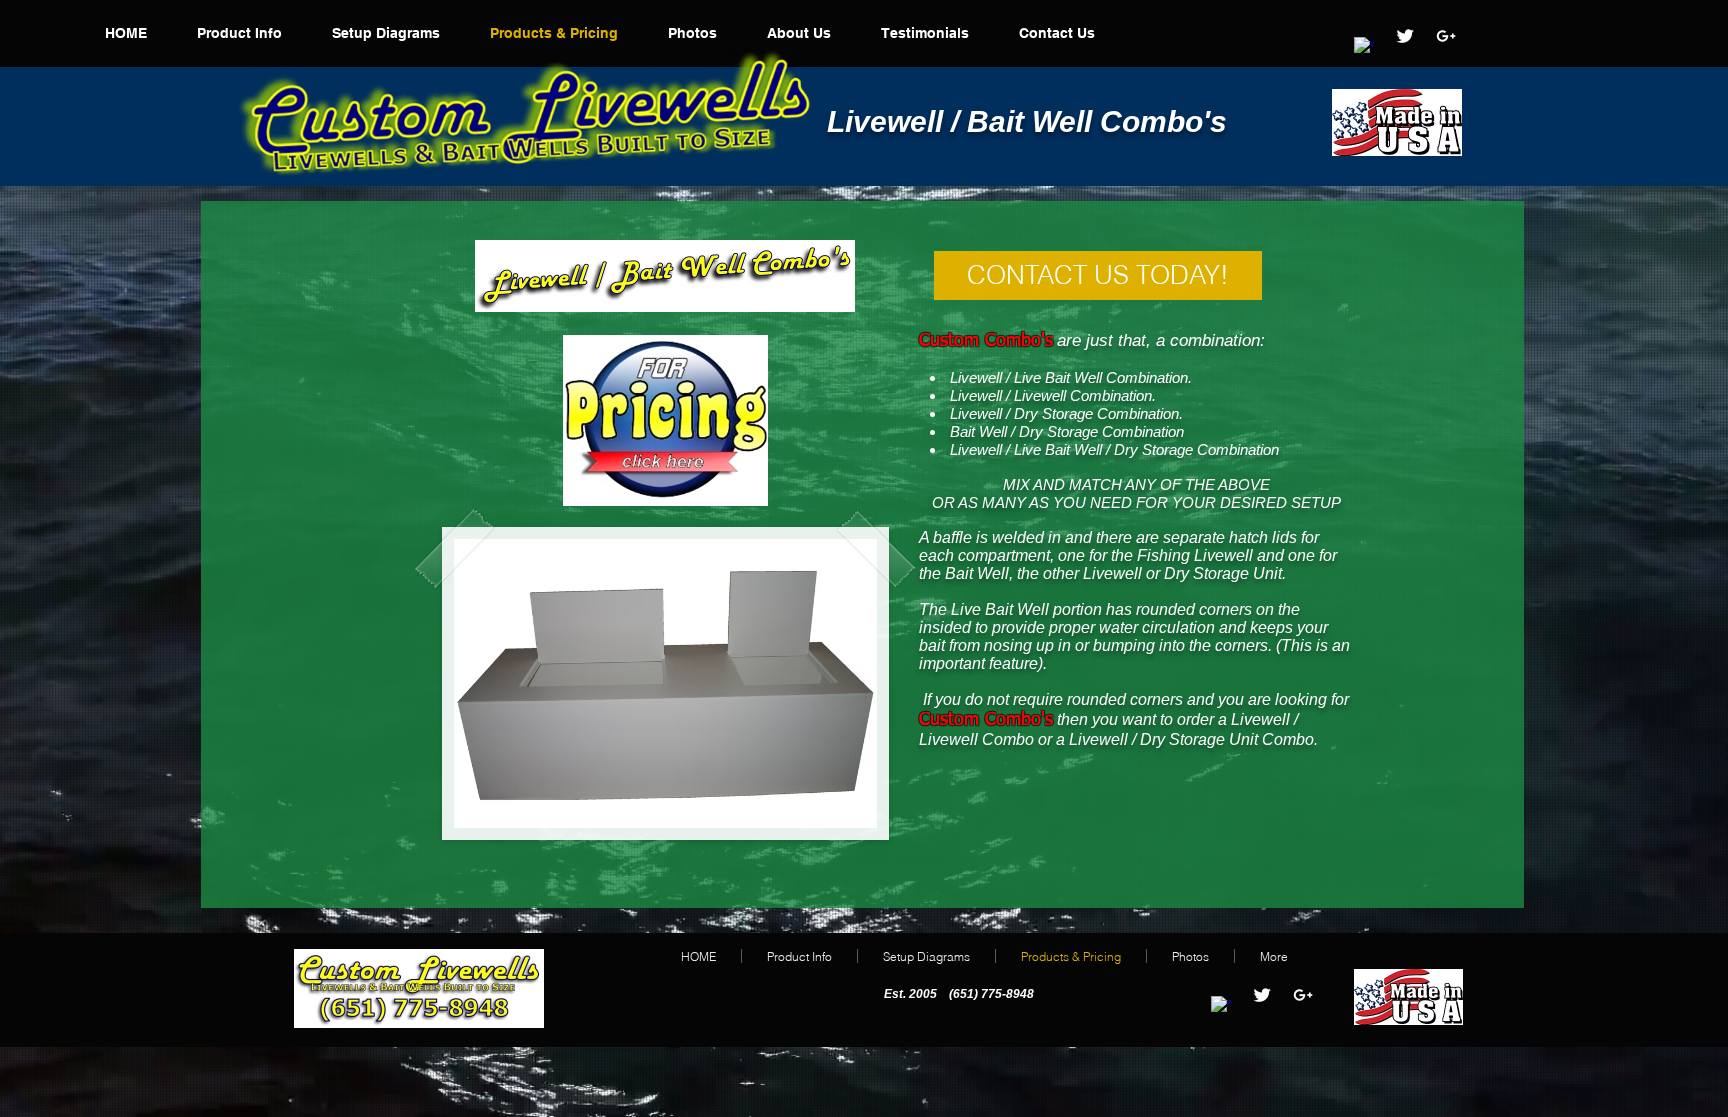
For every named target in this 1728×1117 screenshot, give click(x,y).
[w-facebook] (1364, 47)
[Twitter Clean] (1405, 36)
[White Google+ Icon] (1446, 36)
